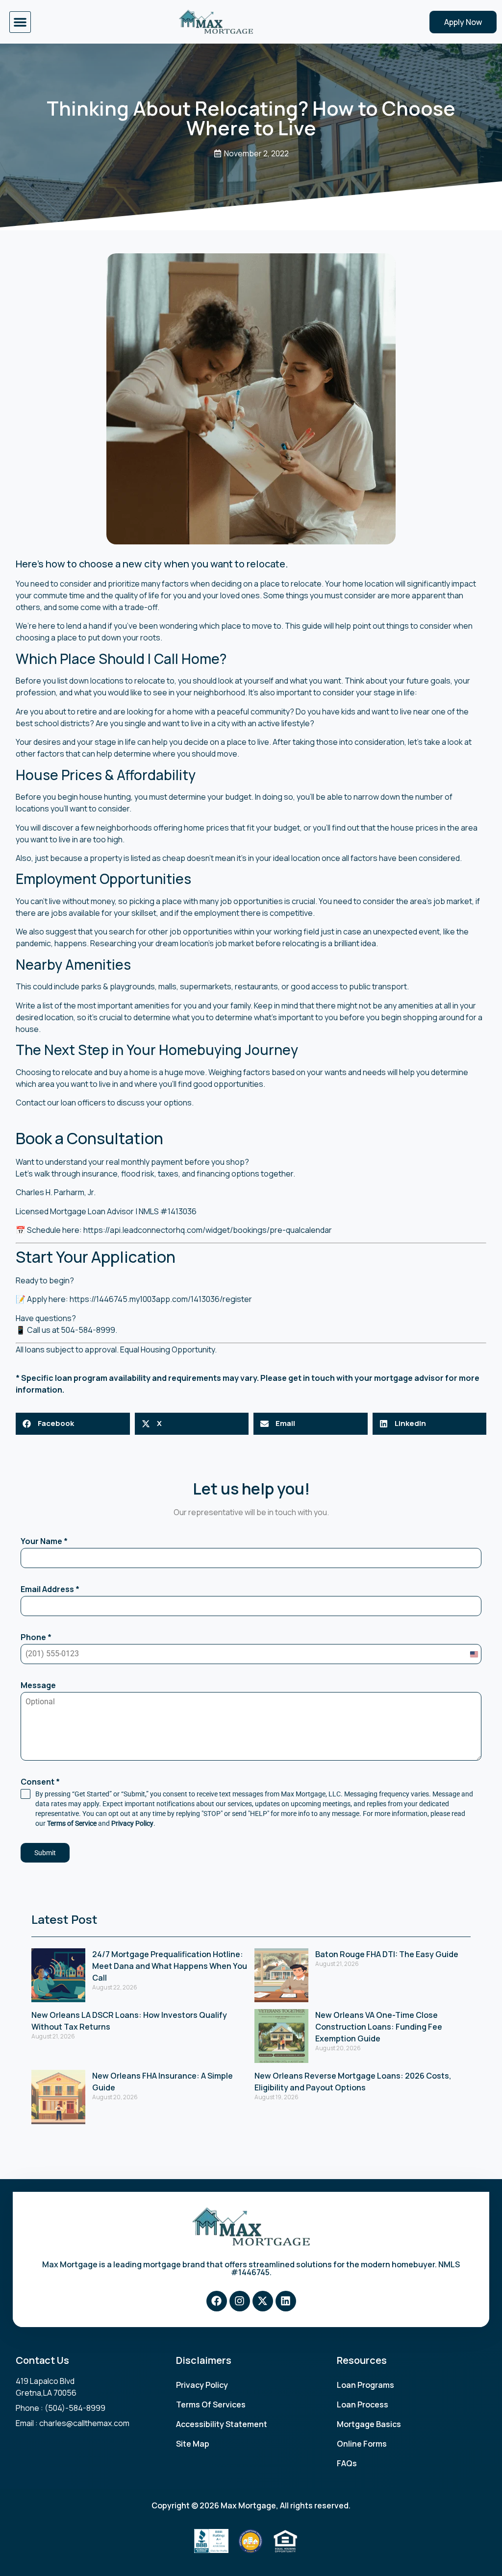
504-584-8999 (88, 1330)
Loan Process (363, 2404)
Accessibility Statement (222, 2424)
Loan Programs (365, 2385)
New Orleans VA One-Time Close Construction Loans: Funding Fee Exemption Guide (379, 2027)
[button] (20, 22)
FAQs (347, 2463)
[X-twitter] (263, 2301)
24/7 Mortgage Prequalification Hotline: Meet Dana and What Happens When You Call (170, 1966)
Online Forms (362, 2444)
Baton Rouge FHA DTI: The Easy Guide (387, 1954)
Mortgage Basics (369, 2424)
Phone (36, 1637)
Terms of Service (72, 1823)
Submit (45, 1853)
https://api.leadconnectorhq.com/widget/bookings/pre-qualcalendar (208, 1230)
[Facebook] (217, 2301)
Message (38, 1685)
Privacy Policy (132, 1823)
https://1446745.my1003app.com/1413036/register (161, 1299)
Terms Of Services (211, 2404)
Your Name (44, 1541)
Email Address (50, 1589)
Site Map (193, 2444)
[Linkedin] (286, 2301)
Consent (40, 1782)
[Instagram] (240, 2301)
